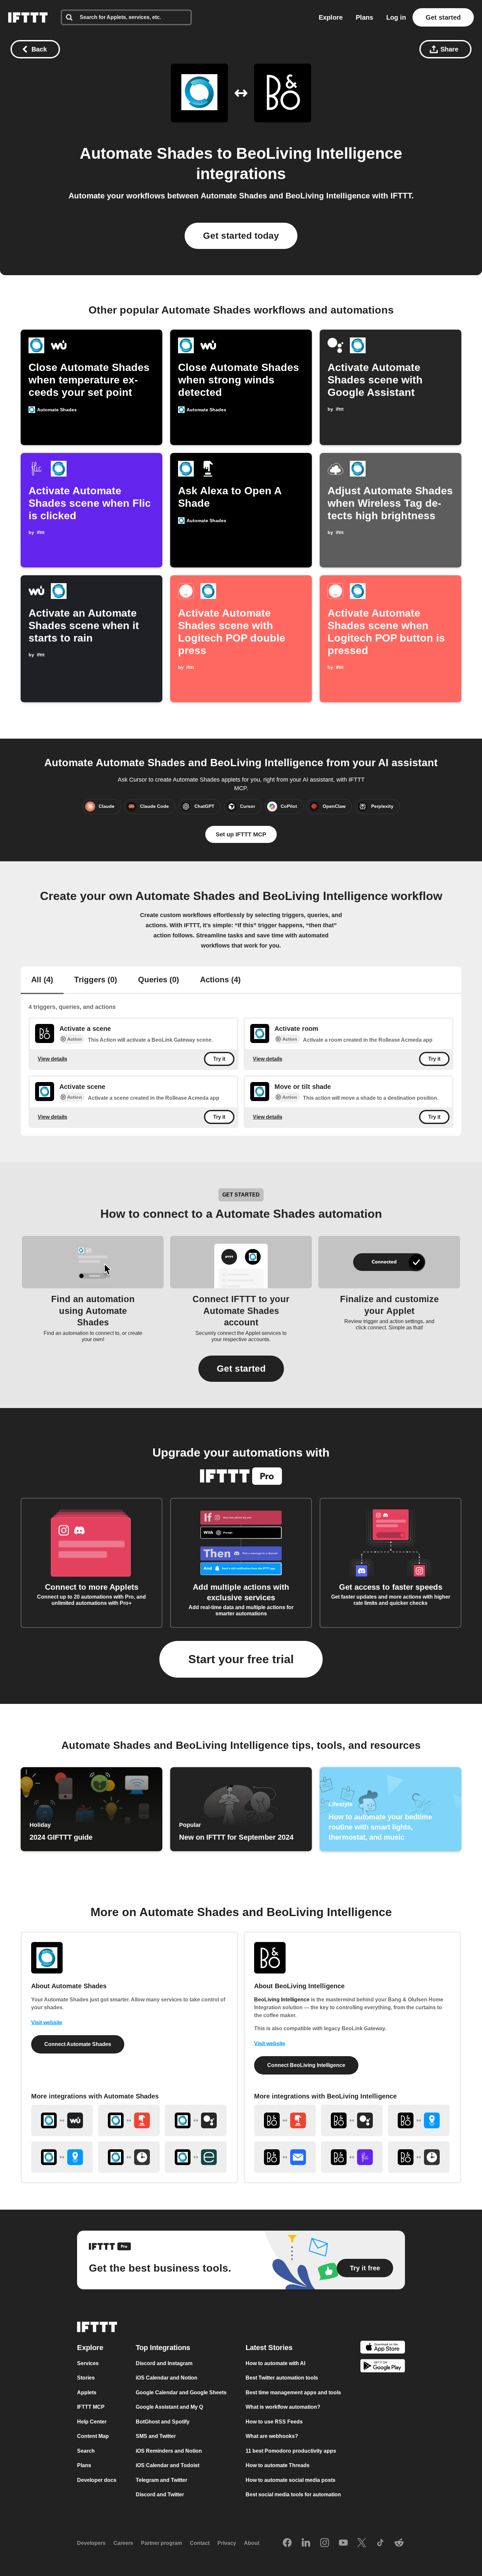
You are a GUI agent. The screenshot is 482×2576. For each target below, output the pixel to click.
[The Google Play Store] (383, 2367)
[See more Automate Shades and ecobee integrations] (196, 2157)
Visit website (47, 2023)
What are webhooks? (272, 2436)
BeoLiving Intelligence (319, 153)
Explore (331, 17)
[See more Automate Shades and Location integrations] (62, 2157)
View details (52, 1059)
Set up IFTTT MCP (241, 834)
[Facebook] (287, 2543)
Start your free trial (241, 1659)
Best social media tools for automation (293, 2494)
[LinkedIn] (306, 2543)
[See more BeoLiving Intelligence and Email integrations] (285, 2157)
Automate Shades (146, 153)
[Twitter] (362, 2543)
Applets (87, 2392)
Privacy (227, 2543)
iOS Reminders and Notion (169, 2451)
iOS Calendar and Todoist (168, 2465)
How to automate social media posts (291, 2480)
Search (86, 2451)
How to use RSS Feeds (274, 2422)
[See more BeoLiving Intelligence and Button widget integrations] (285, 2120)
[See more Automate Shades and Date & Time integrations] (129, 2157)
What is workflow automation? (283, 2407)
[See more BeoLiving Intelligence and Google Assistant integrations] (352, 2120)
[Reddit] (399, 2543)
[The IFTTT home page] (28, 17)
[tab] (42, 980)
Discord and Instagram (164, 2363)
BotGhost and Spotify (163, 2422)
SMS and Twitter (156, 2436)
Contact (200, 2543)
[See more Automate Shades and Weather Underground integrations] (62, 2120)
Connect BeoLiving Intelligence (306, 2065)
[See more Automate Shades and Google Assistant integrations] (196, 2120)
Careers (123, 2543)
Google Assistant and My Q (169, 2407)
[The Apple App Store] (383, 2348)
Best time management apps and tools (293, 2392)
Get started (443, 17)
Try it (219, 1059)
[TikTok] (380, 2543)
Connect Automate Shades (78, 2044)
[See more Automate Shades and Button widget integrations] (129, 2120)
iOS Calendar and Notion (167, 2378)
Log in (396, 17)
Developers (91, 2543)
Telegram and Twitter (161, 2480)
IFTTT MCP (91, 2407)
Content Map (93, 2436)
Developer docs (97, 2480)
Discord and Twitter (160, 2494)
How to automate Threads (278, 2465)
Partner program (161, 2543)
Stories (86, 2378)
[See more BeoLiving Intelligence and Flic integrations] (352, 2157)
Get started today (241, 236)
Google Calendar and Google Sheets (181, 2392)
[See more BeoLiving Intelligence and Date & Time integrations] (419, 2157)
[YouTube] (343, 2543)
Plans (364, 17)
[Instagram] (325, 2543)
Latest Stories (269, 2348)
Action (75, 1039)
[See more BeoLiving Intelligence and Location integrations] (419, 2120)
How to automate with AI (275, 2363)
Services (88, 2363)
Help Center (92, 2422)
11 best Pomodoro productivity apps (291, 2451)
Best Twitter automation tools (282, 2378)
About (252, 2543)
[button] (241, 1369)
